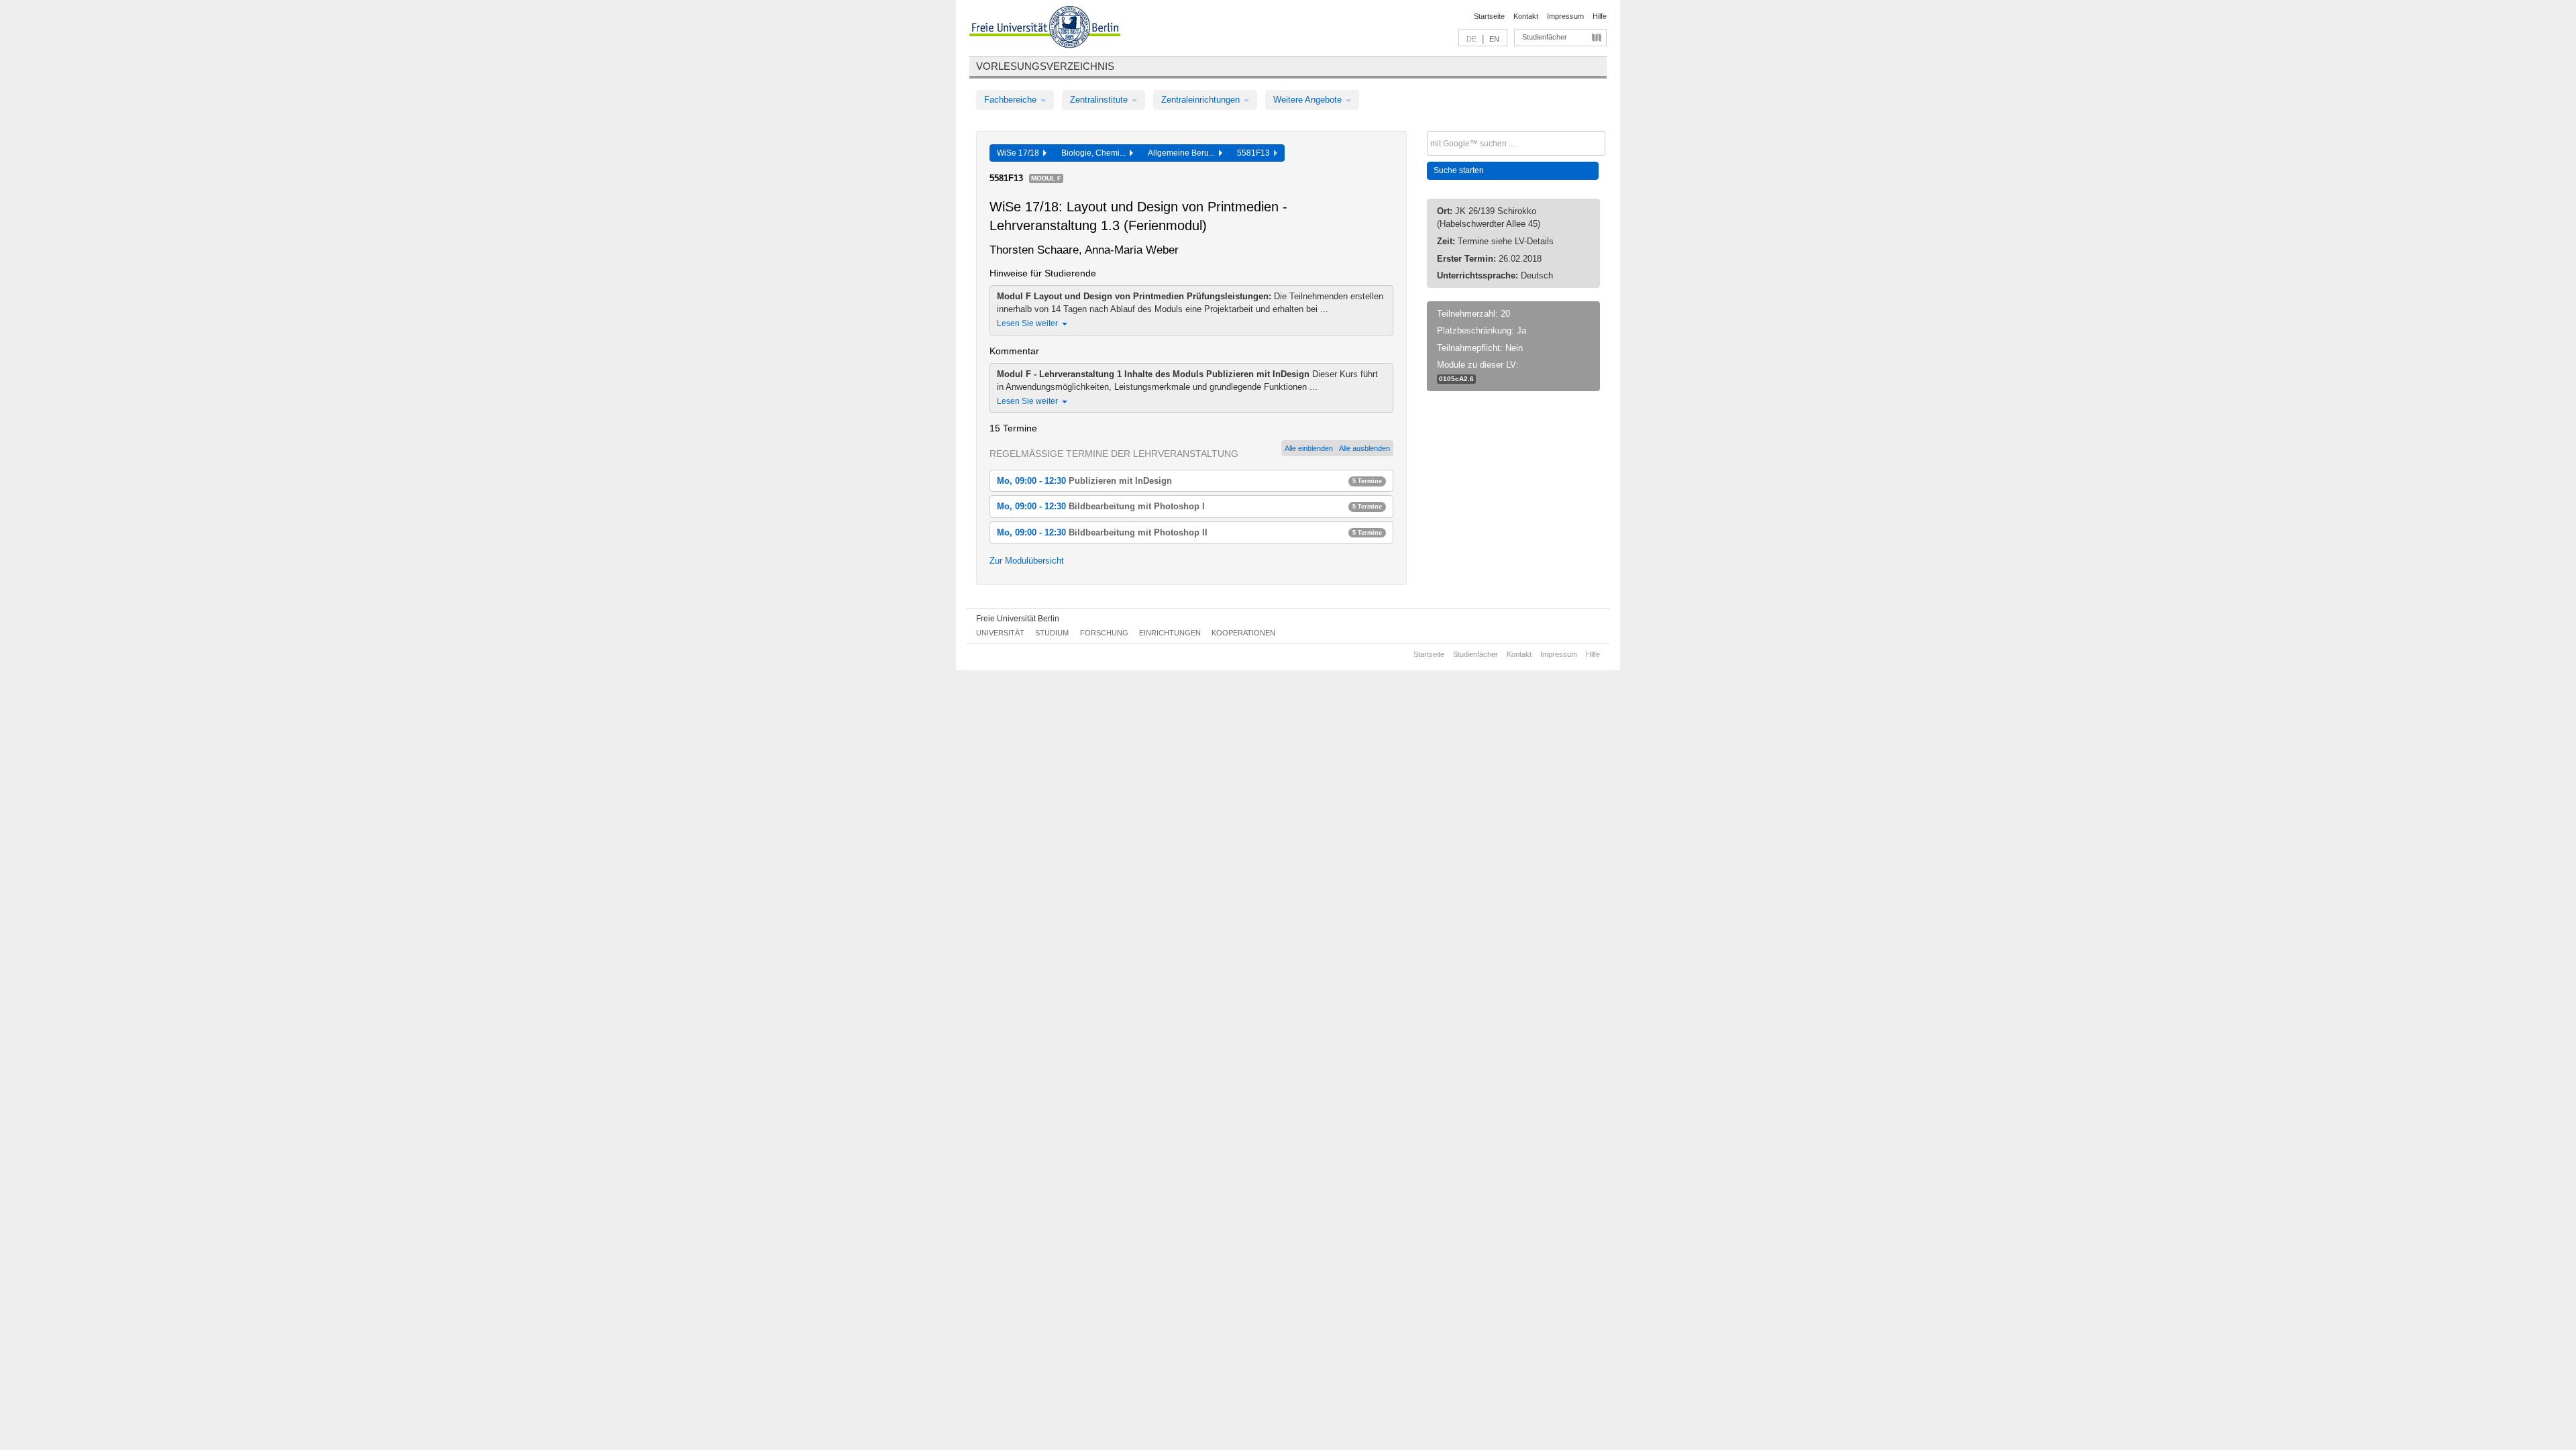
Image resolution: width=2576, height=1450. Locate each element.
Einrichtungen (1170, 633)
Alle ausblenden (1364, 448)
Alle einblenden (1309, 448)
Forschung (1104, 633)
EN (1494, 39)
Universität (1000, 633)
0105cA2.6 (1456, 379)
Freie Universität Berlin (1018, 619)
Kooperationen (1243, 633)
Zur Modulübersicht (1027, 561)
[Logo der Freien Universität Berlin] (1045, 29)
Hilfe (1600, 16)
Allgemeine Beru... (1183, 153)
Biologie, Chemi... (1095, 153)
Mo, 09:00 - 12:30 (1189, 481)
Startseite (1489, 16)
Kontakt (1526, 16)
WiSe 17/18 (1020, 153)
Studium (1052, 633)
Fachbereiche (1012, 100)
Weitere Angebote (1309, 100)
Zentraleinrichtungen (1202, 100)
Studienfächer (1545, 37)
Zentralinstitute (1100, 100)
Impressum (1565, 16)
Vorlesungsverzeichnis (1045, 66)
